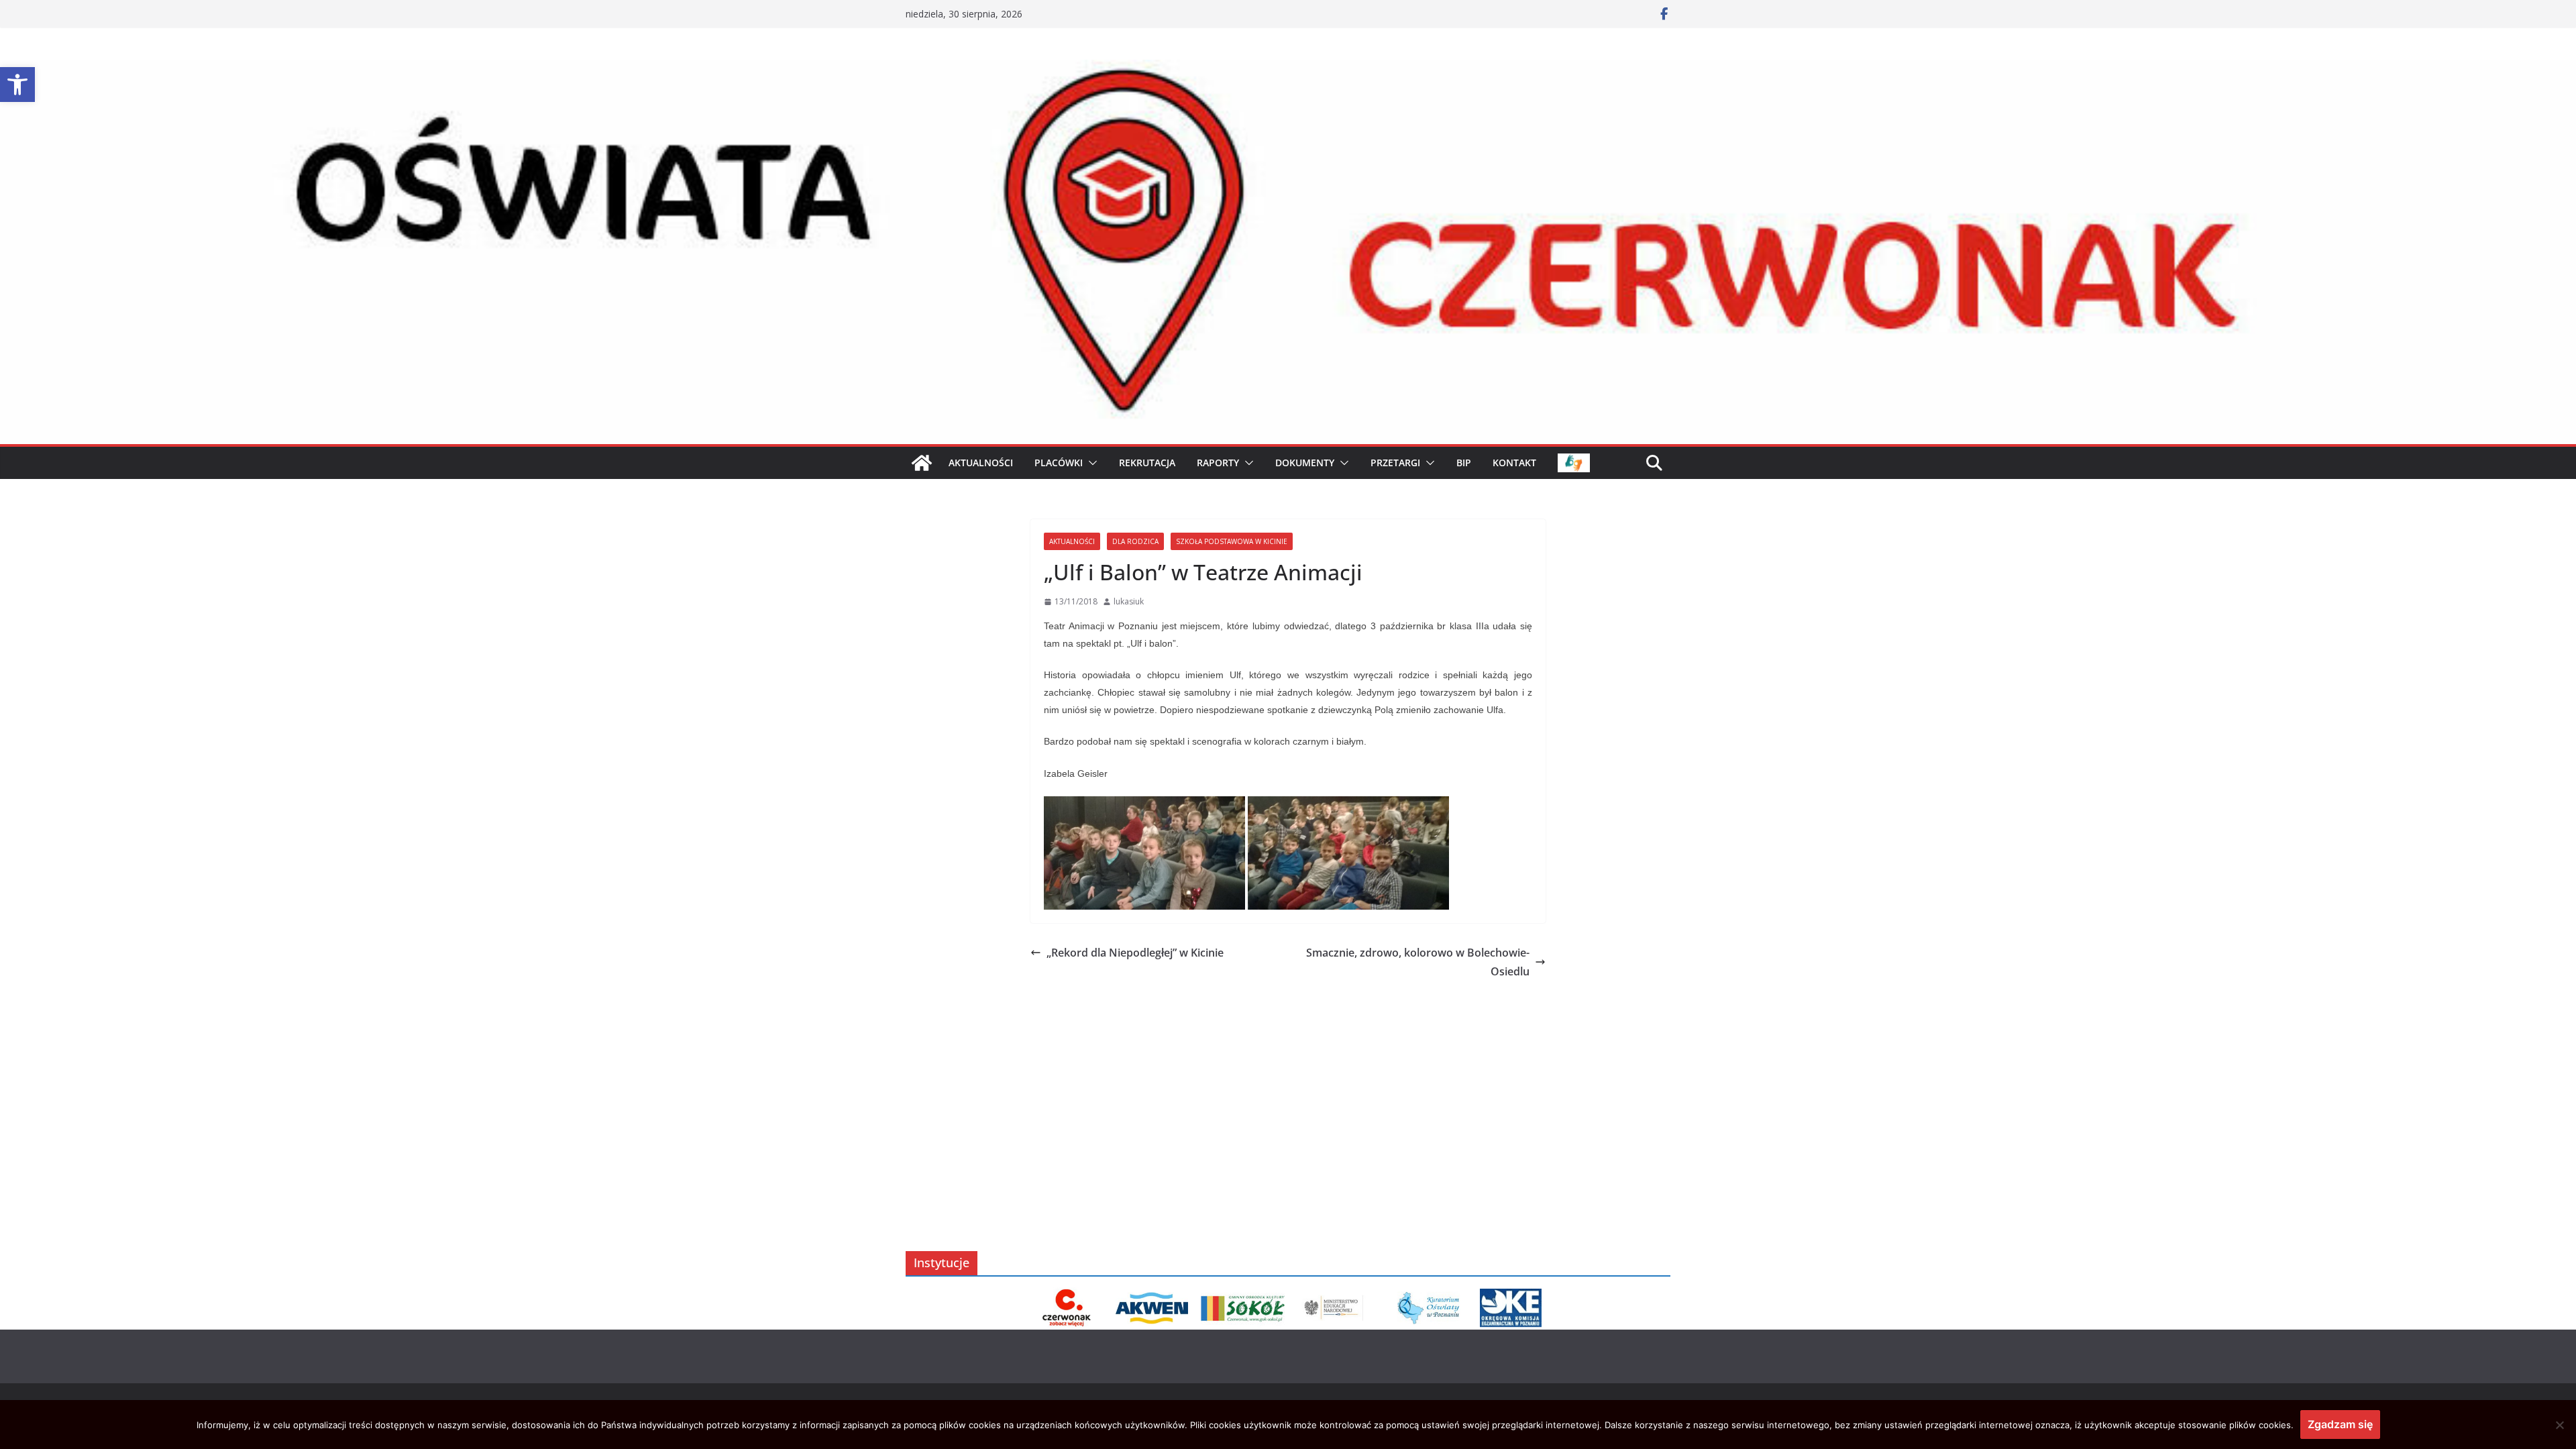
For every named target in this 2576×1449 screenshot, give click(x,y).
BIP (1464, 463)
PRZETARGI (1395, 463)
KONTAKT (1514, 463)
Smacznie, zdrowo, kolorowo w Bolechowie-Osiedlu (1418, 962)
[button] (17, 85)
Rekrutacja (1147, 463)
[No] (2559, 1425)
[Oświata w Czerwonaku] (1288, 69)
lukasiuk (1129, 601)
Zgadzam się (2340, 1424)
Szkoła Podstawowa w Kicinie (1232, 541)
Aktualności (1072, 541)
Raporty (1218, 463)
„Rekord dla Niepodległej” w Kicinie (1135, 953)
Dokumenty (1305, 463)
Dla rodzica (1135, 541)
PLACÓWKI (1059, 463)
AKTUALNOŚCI (981, 463)
